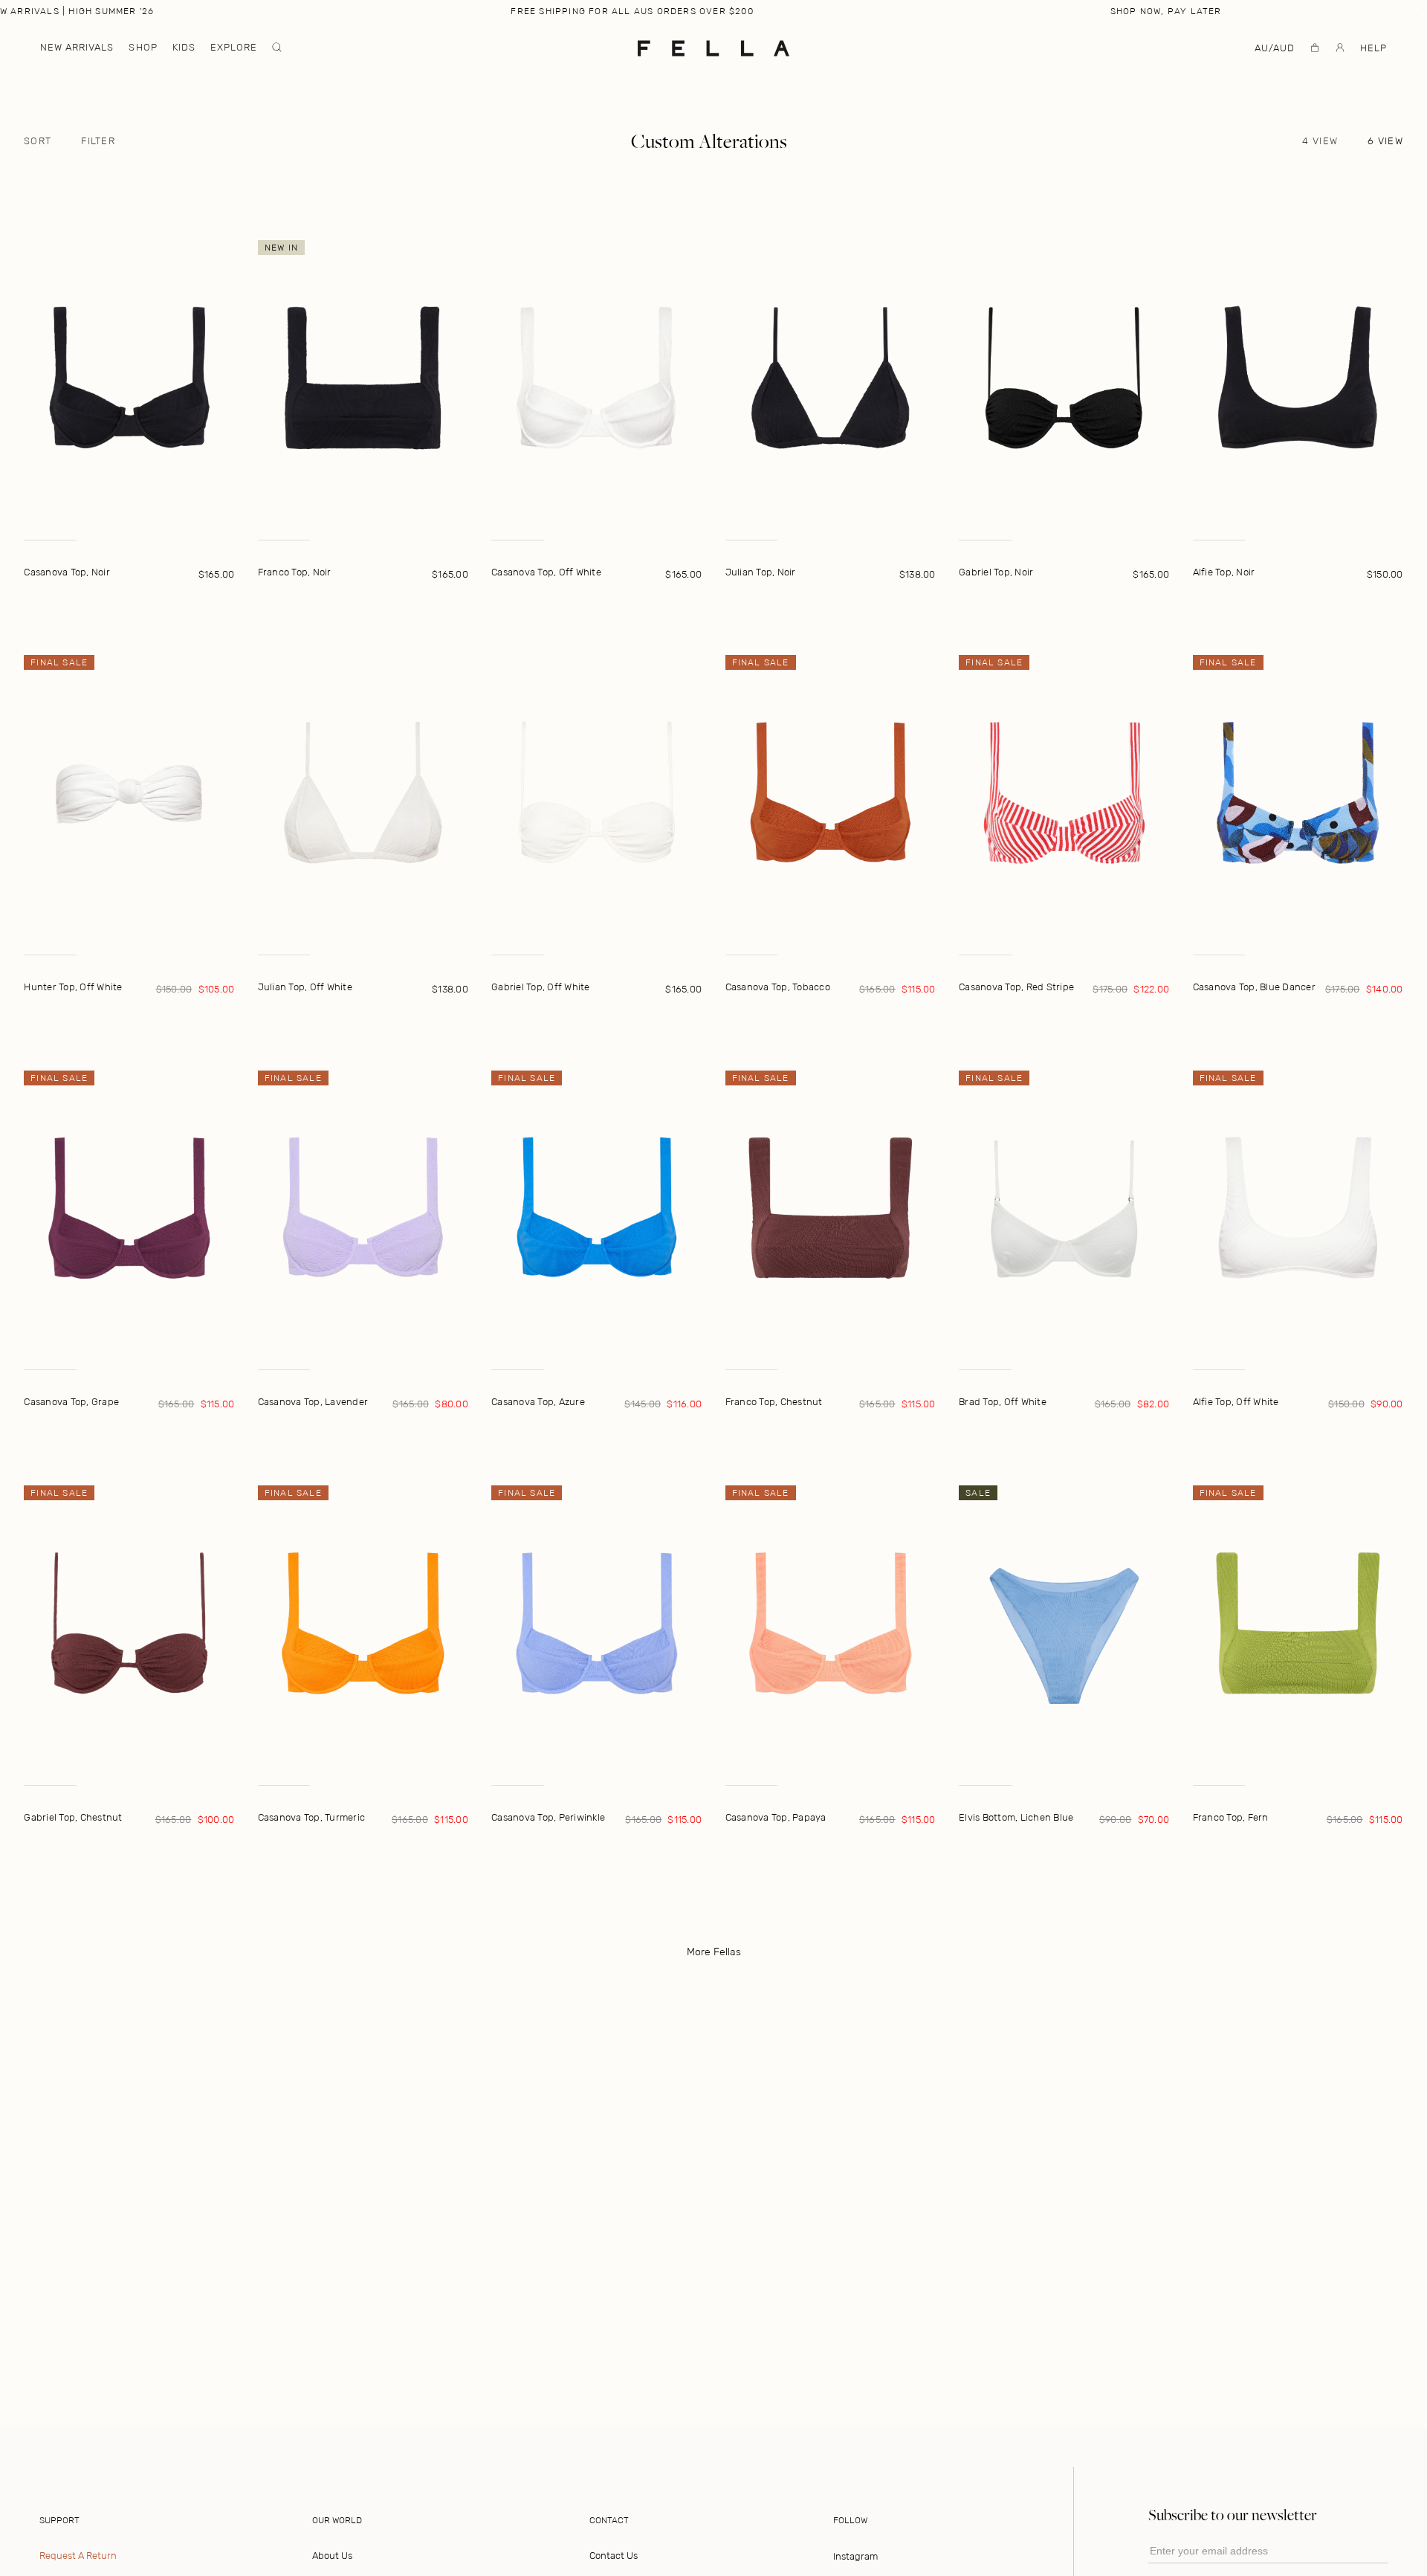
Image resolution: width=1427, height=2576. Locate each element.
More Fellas (714, 1952)
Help (1373, 48)
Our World (337, 2520)
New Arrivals (77, 47)
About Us (332, 2556)
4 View (1320, 141)
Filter (98, 141)
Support (59, 2520)
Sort (38, 141)
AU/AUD (1275, 48)
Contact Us (614, 2556)
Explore (234, 47)
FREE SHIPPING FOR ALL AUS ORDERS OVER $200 (632, 11)
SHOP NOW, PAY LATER (1166, 11)
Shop (143, 47)
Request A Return (78, 2556)
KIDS (184, 47)
